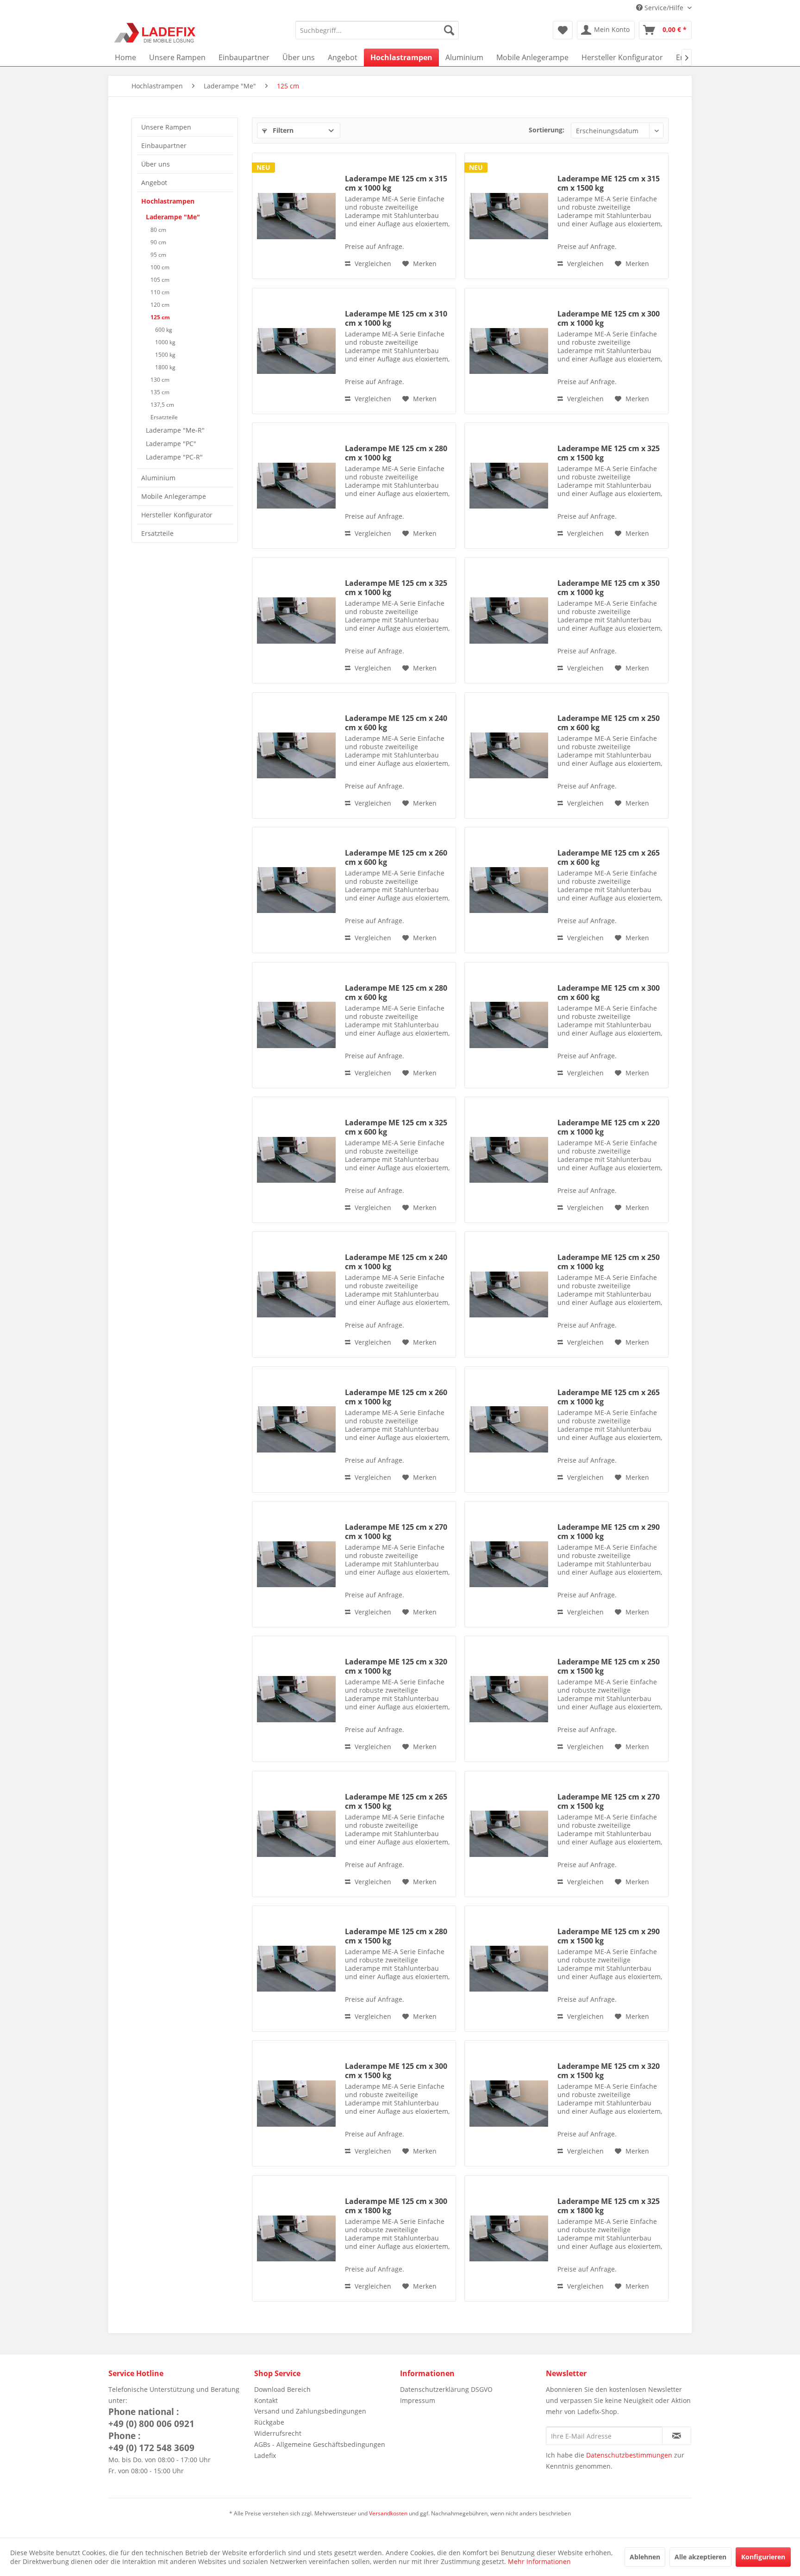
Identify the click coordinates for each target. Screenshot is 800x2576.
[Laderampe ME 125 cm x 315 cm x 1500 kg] (509, 216)
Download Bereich (282, 2389)
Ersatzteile (164, 417)
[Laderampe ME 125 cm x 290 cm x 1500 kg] (509, 1969)
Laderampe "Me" (173, 217)
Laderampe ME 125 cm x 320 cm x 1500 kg (609, 2071)
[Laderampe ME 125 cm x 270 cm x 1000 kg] (296, 1564)
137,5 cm (162, 405)
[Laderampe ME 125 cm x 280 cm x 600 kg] (296, 1025)
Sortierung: (547, 130)
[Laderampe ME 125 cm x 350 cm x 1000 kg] (509, 620)
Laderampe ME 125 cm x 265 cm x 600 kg (609, 857)
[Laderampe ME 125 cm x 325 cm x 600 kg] (296, 1160)
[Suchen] (449, 30)
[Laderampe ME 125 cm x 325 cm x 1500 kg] (509, 486)
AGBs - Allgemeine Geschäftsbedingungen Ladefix (320, 2450)
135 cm (160, 392)
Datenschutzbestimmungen (629, 2455)
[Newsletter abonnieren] (677, 2436)
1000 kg (165, 342)
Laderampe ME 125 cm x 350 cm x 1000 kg (609, 588)
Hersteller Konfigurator (177, 515)
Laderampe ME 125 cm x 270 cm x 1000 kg (396, 1532)
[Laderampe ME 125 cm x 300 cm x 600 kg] (509, 1025)
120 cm (160, 305)
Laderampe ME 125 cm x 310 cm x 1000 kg (396, 318)
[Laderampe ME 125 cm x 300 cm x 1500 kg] (296, 2103)
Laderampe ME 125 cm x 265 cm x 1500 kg (396, 1801)
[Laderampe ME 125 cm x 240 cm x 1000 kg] (296, 1294)
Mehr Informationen (539, 2561)
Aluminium (158, 478)
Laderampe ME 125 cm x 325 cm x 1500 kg (609, 453)
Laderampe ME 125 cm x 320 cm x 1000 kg (396, 1666)
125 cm (160, 317)
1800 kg (165, 367)
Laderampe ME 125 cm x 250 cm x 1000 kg (609, 1262)
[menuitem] (377, 30)
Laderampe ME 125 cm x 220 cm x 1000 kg (609, 1127)
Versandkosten (388, 2513)
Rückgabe (269, 2422)
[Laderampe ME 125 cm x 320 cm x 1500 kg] (509, 2103)
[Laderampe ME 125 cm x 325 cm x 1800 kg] (509, 2238)
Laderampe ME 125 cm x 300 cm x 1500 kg (396, 2071)
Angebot (154, 183)
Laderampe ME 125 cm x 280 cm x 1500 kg (396, 1936)
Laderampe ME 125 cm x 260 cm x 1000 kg (396, 1397)
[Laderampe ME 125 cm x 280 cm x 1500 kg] (296, 1969)
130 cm (160, 380)
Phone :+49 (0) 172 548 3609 (151, 2442)
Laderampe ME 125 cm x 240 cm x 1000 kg (396, 1262)
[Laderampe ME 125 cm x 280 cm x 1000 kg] (296, 486)
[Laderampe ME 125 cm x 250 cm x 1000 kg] (509, 1294)
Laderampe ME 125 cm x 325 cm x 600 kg (396, 1127)
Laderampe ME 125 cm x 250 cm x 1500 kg (609, 1666)
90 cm (158, 242)
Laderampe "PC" (171, 444)
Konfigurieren (763, 2557)
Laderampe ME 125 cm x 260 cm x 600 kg (396, 857)
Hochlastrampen (168, 201)
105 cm (160, 280)
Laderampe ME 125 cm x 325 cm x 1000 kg (396, 588)
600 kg (164, 330)
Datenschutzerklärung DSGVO (446, 2389)
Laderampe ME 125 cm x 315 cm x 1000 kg (396, 183)
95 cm (158, 255)
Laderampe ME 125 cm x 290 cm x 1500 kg (609, 1936)
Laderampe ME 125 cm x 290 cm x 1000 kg (609, 1532)
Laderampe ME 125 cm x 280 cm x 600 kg (396, 993)
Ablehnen (645, 2557)
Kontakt (266, 2400)
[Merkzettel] (563, 30)
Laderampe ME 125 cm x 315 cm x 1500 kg (609, 183)
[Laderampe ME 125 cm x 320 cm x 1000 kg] (296, 1699)
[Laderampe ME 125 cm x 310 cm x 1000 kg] (296, 351)
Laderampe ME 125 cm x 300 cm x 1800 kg (396, 2206)
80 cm (158, 230)
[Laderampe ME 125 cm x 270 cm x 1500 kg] (509, 1834)
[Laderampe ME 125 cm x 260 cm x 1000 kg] (296, 1430)
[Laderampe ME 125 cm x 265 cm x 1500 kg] (296, 1834)
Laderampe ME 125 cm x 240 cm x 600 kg (396, 723)
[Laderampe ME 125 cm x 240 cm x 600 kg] (296, 755)
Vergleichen (372, 264)
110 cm (160, 292)
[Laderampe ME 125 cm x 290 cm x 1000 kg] (509, 1564)
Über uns (156, 164)
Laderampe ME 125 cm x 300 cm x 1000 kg (609, 318)
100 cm (160, 267)
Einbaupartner (164, 146)
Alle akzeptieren (700, 2557)
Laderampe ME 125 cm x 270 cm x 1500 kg (609, 1801)
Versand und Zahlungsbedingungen (310, 2411)
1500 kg (165, 355)
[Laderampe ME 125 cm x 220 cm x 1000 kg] (509, 1160)
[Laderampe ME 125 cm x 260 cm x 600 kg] (296, 890)
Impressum (418, 2400)
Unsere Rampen (166, 127)
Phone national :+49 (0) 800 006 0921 (151, 2418)
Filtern (282, 130)
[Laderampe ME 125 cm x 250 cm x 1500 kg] (509, 1699)
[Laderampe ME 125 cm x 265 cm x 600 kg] (509, 890)
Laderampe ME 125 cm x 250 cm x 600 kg (609, 723)
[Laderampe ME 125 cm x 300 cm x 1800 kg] (296, 2238)
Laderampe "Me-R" (175, 430)
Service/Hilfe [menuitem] (664, 8)
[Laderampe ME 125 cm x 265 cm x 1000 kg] (509, 1430)
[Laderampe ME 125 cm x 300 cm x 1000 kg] (509, 351)
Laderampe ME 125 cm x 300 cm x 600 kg (609, 993)
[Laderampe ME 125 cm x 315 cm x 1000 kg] (296, 216)
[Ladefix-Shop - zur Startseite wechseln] (155, 32)
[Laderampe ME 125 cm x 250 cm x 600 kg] (509, 755)
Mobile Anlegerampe (174, 496)
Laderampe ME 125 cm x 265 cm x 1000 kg (609, 1397)
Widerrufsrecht (278, 2433)
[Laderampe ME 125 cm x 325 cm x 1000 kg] (296, 620)
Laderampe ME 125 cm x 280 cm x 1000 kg (396, 453)
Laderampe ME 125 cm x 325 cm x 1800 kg (609, 2206)
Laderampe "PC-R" (174, 457)
